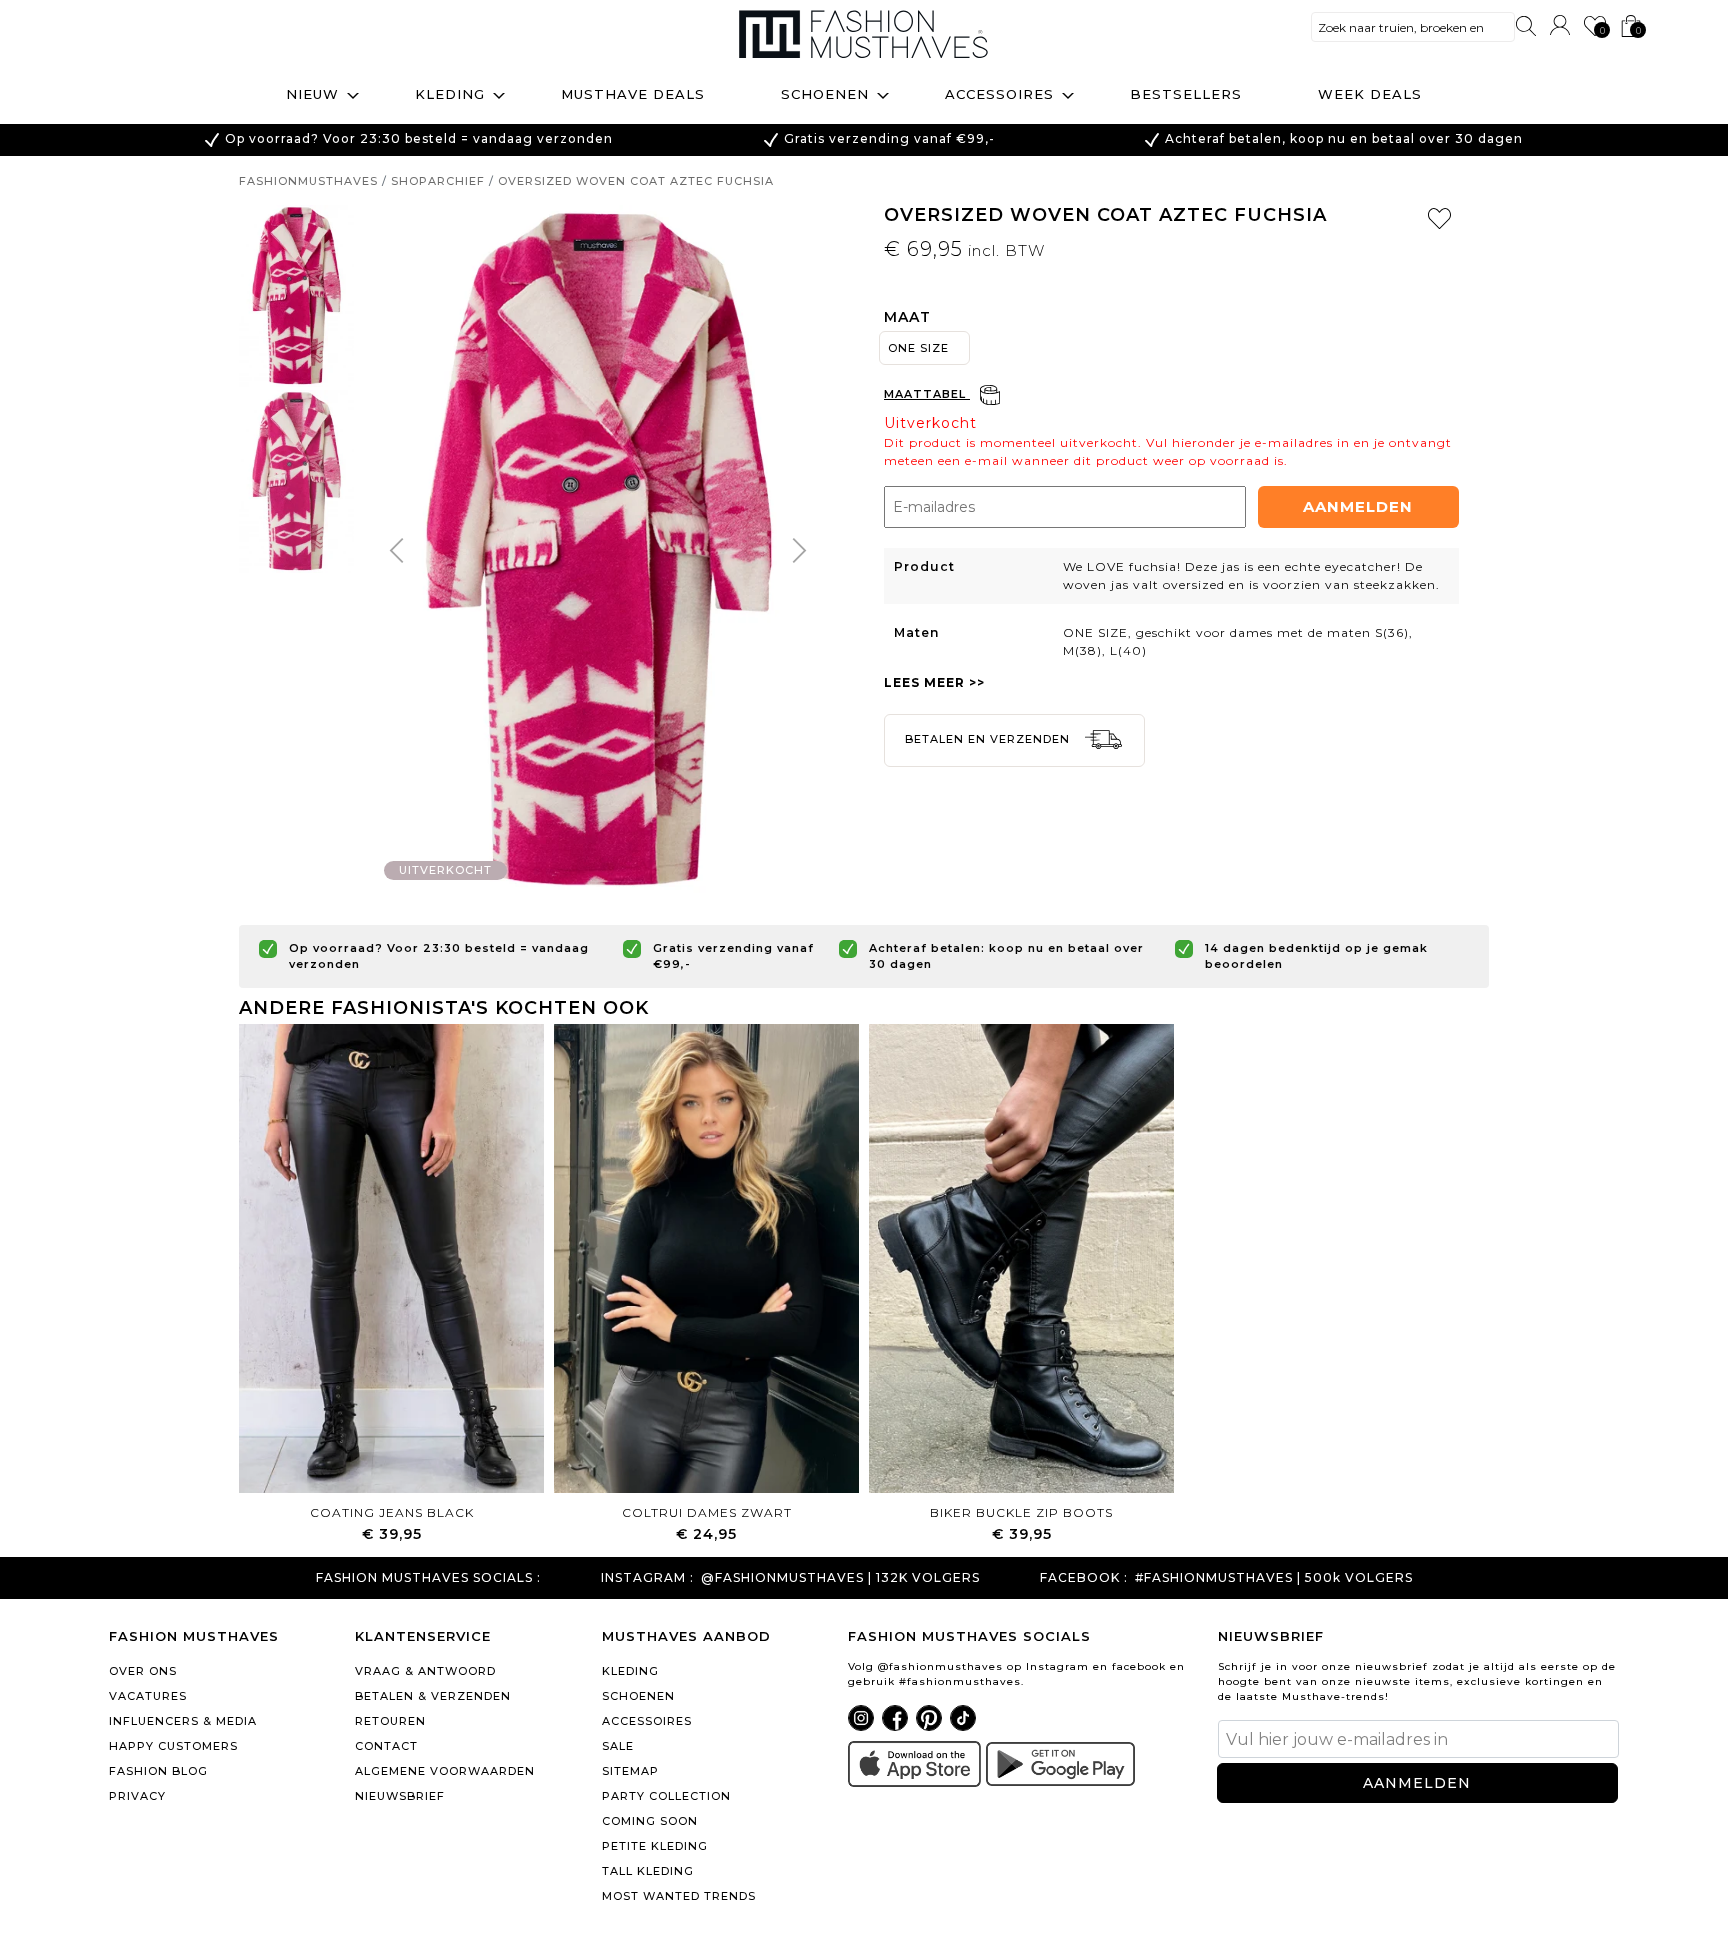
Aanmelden (1358, 506)
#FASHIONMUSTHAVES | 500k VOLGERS (1274, 1578)
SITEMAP (630, 1771)
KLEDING (630, 1671)
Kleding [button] (450, 94)
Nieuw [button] (312, 94)
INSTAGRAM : (647, 1578)
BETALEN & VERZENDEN (433, 1696)
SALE (618, 1746)
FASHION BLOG (158, 1771)
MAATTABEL (927, 394)
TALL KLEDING (648, 1871)
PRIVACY (137, 1796)
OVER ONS (143, 1671)
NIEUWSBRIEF (400, 1796)
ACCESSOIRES (647, 1721)
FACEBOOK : (1084, 1578)
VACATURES (148, 1696)
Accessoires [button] (999, 94)
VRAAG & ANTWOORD (425, 1671)
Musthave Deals (633, 94)
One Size (918, 348)
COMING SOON (650, 1821)
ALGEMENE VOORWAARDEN (445, 1771)
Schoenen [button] (825, 94)
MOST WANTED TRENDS (679, 1896)
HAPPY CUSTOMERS (173, 1746)
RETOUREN (390, 1721)
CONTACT (386, 1746)
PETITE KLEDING (655, 1846)
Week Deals (1370, 94)
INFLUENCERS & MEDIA (183, 1721)
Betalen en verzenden (989, 739)
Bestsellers (1186, 94)
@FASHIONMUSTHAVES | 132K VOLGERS (840, 1578)
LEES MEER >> (934, 682)
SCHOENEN (638, 1696)
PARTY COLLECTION (666, 1796)
